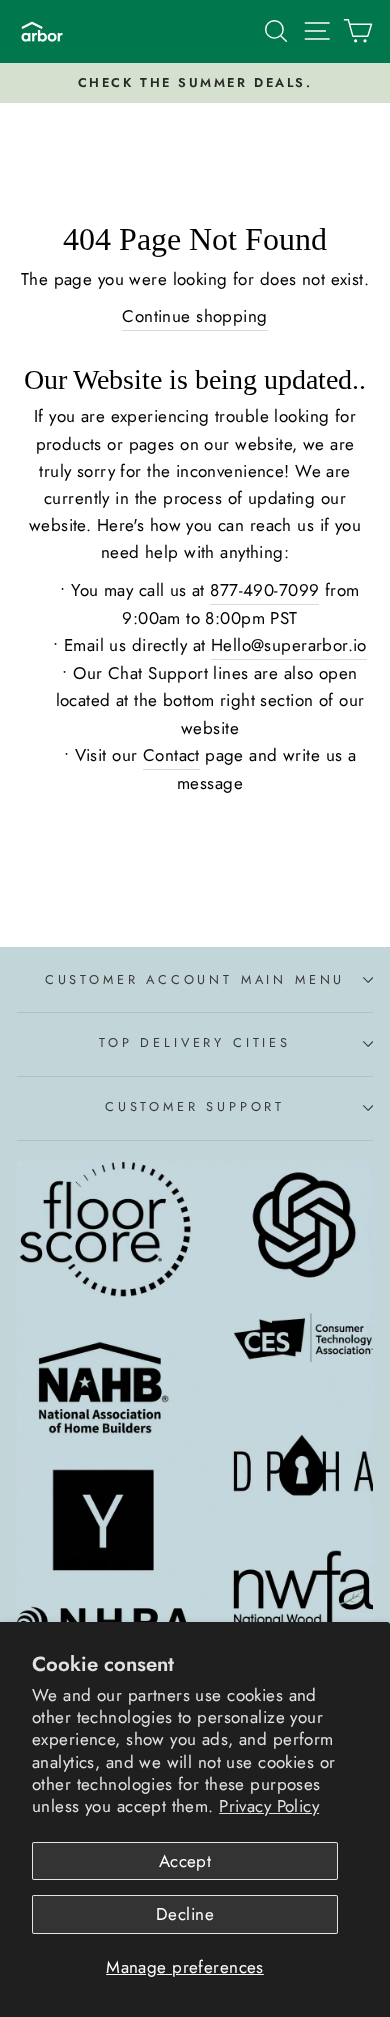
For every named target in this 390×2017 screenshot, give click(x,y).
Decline (185, 1914)
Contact (171, 755)
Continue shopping (194, 316)
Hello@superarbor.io (289, 645)
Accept (185, 1861)
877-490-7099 (264, 590)
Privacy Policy (269, 1806)
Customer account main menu (195, 979)
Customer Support (195, 1106)
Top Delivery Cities (195, 1042)
